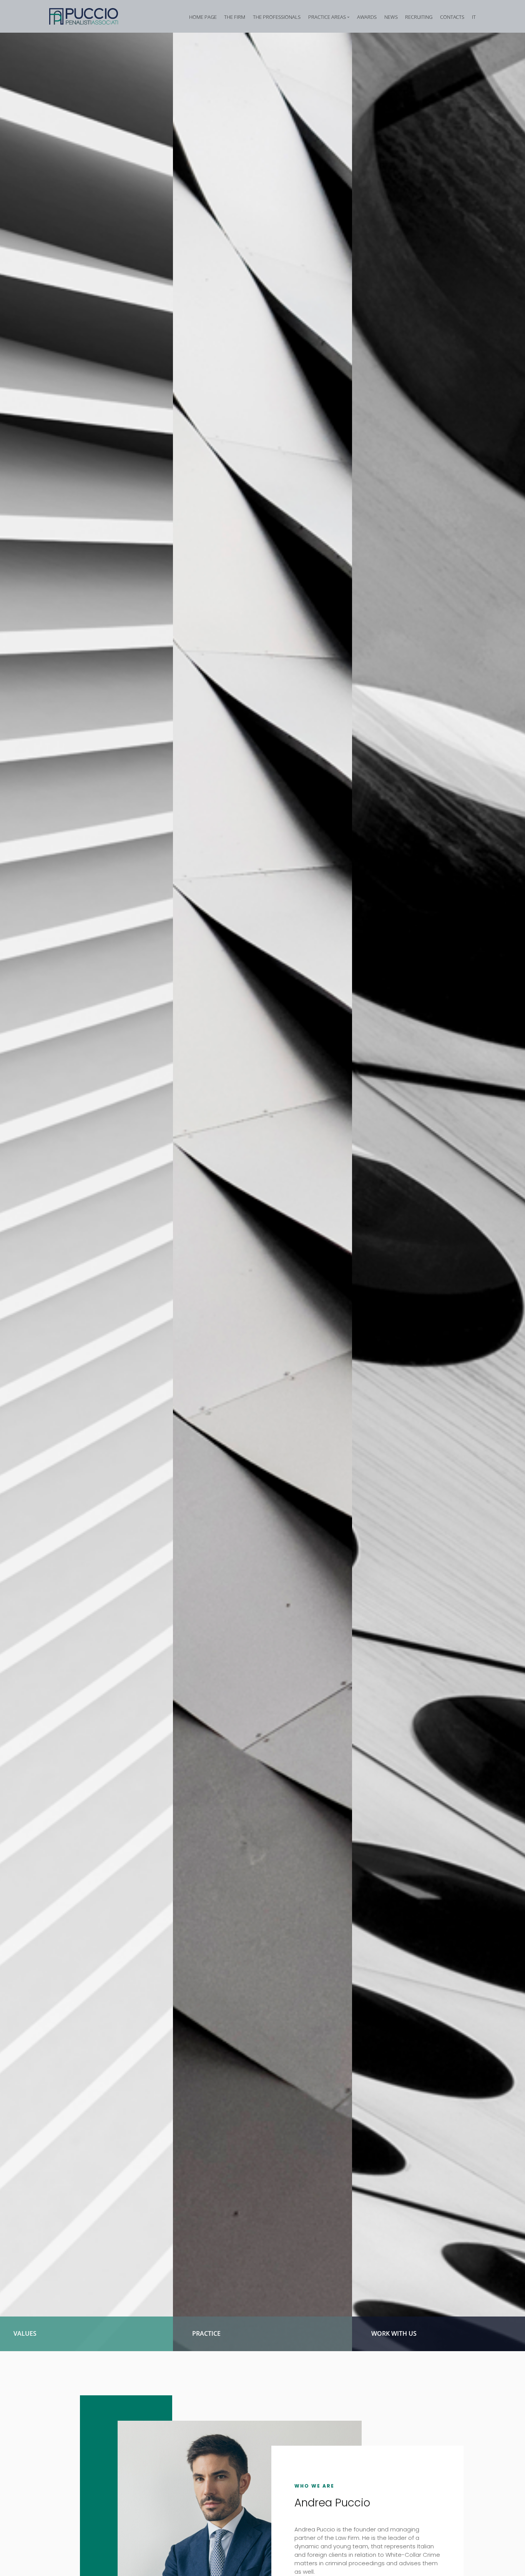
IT (474, 17)
